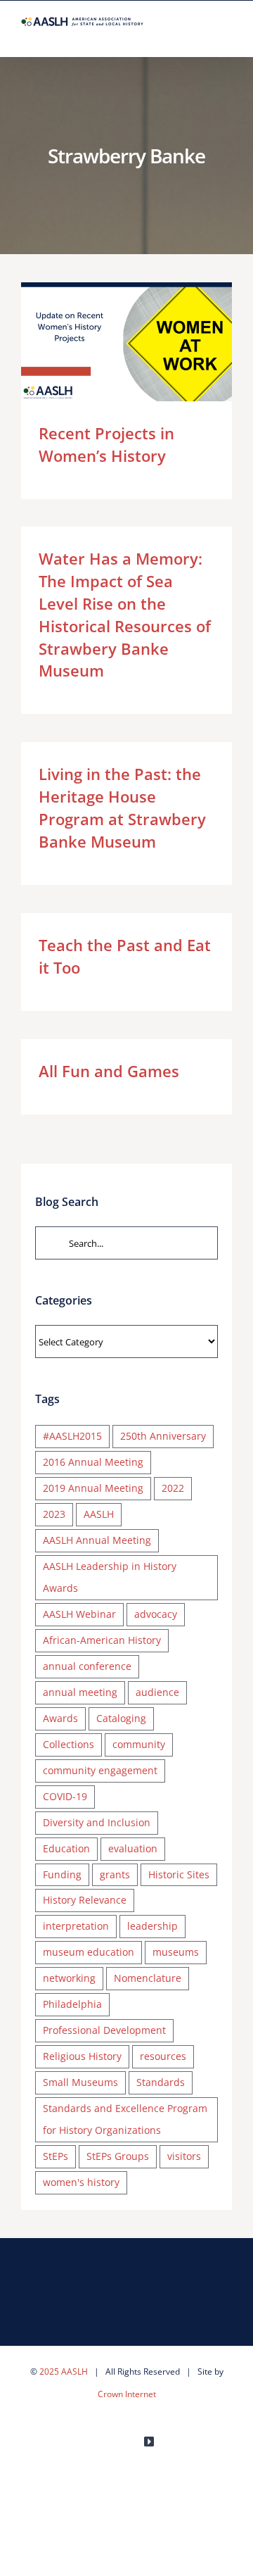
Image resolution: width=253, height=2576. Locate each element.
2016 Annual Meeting (93, 1462)
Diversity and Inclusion (97, 1822)
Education (66, 1848)
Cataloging (121, 1718)
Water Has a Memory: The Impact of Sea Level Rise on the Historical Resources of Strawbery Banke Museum (125, 614)
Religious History (82, 2056)
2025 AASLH (64, 2371)
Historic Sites (179, 1874)
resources (163, 2056)
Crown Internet (127, 2394)
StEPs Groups (118, 2156)
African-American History (102, 1640)
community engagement (100, 1770)
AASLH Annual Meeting (97, 1540)
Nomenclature (148, 1978)
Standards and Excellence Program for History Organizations (125, 2119)
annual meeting (80, 1692)
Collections (69, 1744)
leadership (153, 1926)
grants (115, 1874)
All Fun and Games (109, 1071)
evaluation (133, 1848)
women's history (81, 2182)
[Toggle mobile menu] (226, 35)
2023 (54, 1514)
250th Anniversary (163, 1436)
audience (157, 1692)
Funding (62, 1874)
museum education (89, 1952)
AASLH (99, 1514)
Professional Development (104, 2030)
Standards (161, 2082)
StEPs (56, 2156)
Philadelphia (72, 2004)
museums (176, 1952)
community (139, 1744)
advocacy (156, 1614)
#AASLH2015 (72, 1436)
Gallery (147, 342)
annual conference (87, 1666)
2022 (173, 1488)
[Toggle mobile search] (201, 35)
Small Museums (80, 2082)
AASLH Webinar (79, 1614)
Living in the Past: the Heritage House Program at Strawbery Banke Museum (122, 808)
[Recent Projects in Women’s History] (126, 342)
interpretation (76, 1926)
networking (69, 1978)
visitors (184, 2156)
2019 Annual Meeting (93, 1488)
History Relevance (85, 1900)
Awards (60, 1718)
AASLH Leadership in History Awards (110, 1577)
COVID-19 (65, 1796)
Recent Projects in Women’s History (106, 342)
